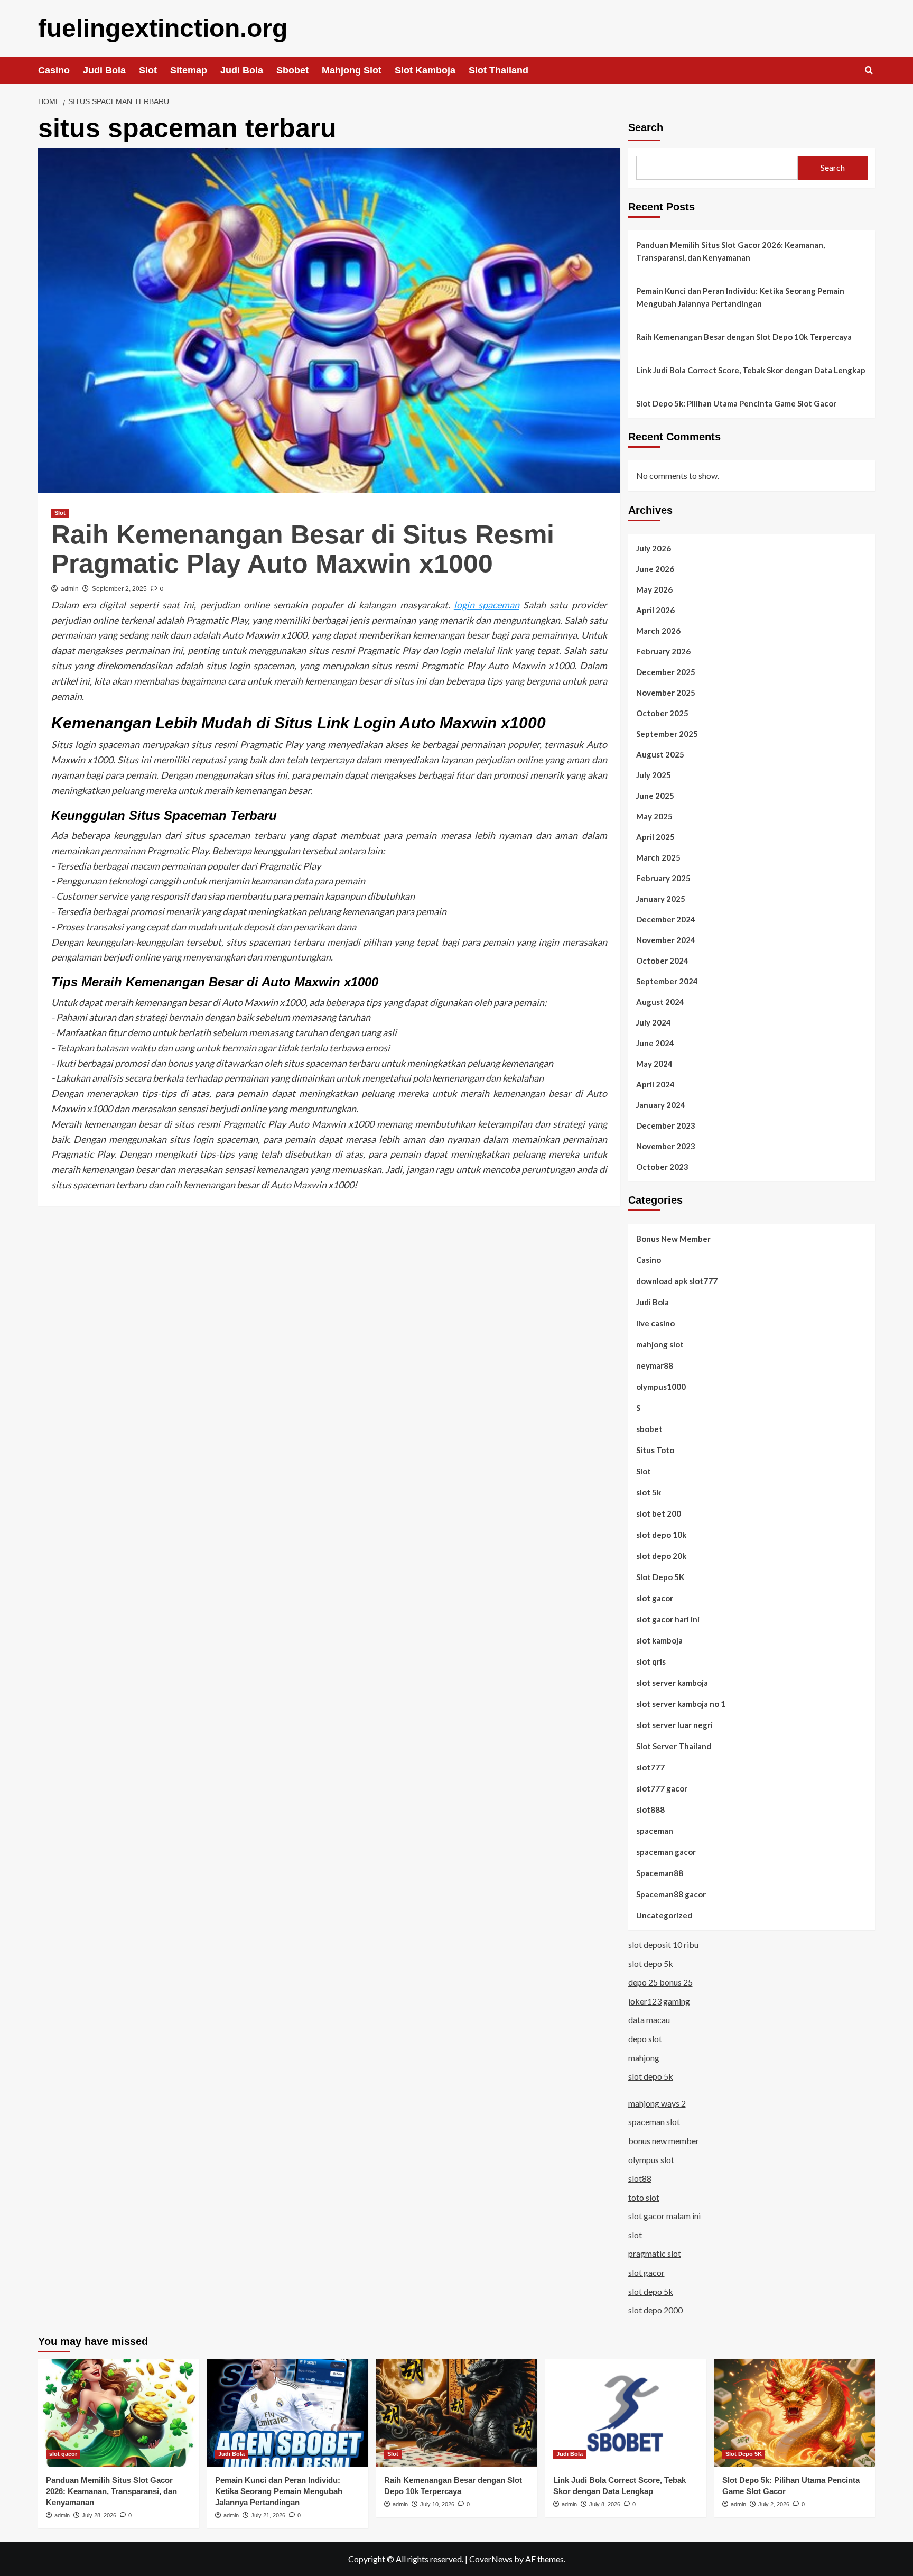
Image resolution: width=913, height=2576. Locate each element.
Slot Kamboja (425, 70)
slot (635, 2235)
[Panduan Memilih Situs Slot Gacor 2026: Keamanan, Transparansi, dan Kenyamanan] (119, 2413)
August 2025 (660, 754)
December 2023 (666, 1125)
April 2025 (655, 837)
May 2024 (654, 1064)
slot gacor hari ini (668, 1619)
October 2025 (662, 713)
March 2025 (658, 857)
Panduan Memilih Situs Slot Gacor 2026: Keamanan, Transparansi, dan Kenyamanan (730, 251)
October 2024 (662, 961)
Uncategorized (664, 1915)
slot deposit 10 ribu (663, 1945)
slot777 (650, 1767)
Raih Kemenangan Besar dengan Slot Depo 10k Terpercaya (744, 337)
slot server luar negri (674, 1725)
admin (70, 589)
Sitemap (189, 70)
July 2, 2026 (774, 2504)
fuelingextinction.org (163, 28)
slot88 (640, 2178)
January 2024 (661, 1105)
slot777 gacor (662, 1788)
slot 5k (649, 1492)
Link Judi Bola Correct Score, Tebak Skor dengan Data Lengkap (751, 370)
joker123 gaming (659, 2001)
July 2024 (654, 1022)
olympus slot (651, 2160)
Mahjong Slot (352, 70)
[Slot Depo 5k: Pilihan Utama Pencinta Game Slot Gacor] (795, 2413)
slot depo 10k (661, 1535)
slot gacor (655, 1598)
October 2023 (662, 1167)
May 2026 (654, 589)
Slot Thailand (499, 70)
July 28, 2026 (99, 2515)
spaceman (655, 1831)
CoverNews (491, 2559)
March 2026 (658, 631)
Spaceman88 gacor (671, 1894)
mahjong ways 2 (657, 2103)
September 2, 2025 (119, 589)
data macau (649, 2020)
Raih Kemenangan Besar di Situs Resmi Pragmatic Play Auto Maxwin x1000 (303, 549)
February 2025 (663, 878)
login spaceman (487, 605)
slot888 (650, 1809)
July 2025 (654, 775)
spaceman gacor (666, 1852)
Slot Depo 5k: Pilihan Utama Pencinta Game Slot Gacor (736, 403)
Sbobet (292, 70)
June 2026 (655, 569)
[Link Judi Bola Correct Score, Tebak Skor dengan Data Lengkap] (626, 2413)
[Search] (869, 71)
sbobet (649, 1429)
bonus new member (664, 2141)
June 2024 (655, 1043)
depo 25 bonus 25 (660, 1982)
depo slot (645, 2039)
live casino (655, 1323)
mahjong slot (660, 1344)
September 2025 (667, 734)
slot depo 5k (651, 1964)
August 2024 (660, 1002)
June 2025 (655, 796)
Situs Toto (655, 1450)
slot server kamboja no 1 (681, 1704)
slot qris (651, 1661)
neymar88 (655, 1365)
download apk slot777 (677, 1281)
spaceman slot (654, 2122)
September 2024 (667, 981)
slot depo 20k (661, 1556)
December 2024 (666, 919)
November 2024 (666, 940)
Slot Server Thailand (674, 1746)
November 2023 (666, 1146)
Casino (54, 70)
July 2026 (654, 548)
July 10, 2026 (437, 2504)
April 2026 (655, 610)
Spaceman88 (660, 1873)
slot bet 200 (659, 1513)
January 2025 (661, 899)
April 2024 (655, 1084)
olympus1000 (661, 1387)
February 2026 (663, 651)
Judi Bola (104, 70)
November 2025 (666, 693)
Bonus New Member (673, 1239)
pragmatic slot (655, 2253)
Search (646, 127)
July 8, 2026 (605, 2504)
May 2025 (654, 816)
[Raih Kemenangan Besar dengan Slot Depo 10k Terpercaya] (457, 2413)
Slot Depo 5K (660, 1577)
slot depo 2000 (655, 2310)
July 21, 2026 (268, 2515)
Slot (148, 70)
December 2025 (666, 672)
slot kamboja (659, 1640)
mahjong (644, 2058)
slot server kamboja (672, 1683)
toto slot (644, 2197)
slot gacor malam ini (664, 2216)
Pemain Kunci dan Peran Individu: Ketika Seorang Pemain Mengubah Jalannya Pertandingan (740, 297)
